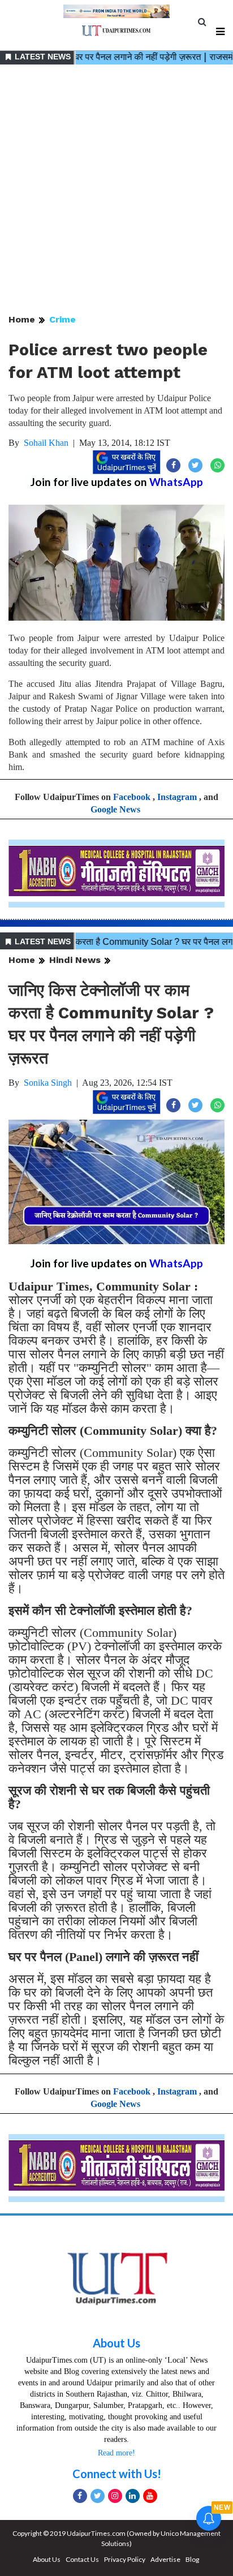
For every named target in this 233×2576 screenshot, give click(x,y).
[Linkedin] (133, 2496)
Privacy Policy (125, 2559)
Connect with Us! (117, 2474)
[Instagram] (115, 2496)
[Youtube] (150, 2496)
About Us (116, 2343)
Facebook (132, 797)
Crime (62, 319)
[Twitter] (98, 2496)
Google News (115, 809)
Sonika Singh (48, 1083)
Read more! (116, 2453)
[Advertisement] (116, 190)
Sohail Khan (46, 443)
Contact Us (82, 2559)
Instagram (177, 797)
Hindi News (75, 960)
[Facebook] (80, 2496)
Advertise (165, 2559)
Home (22, 319)
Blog (192, 2559)
